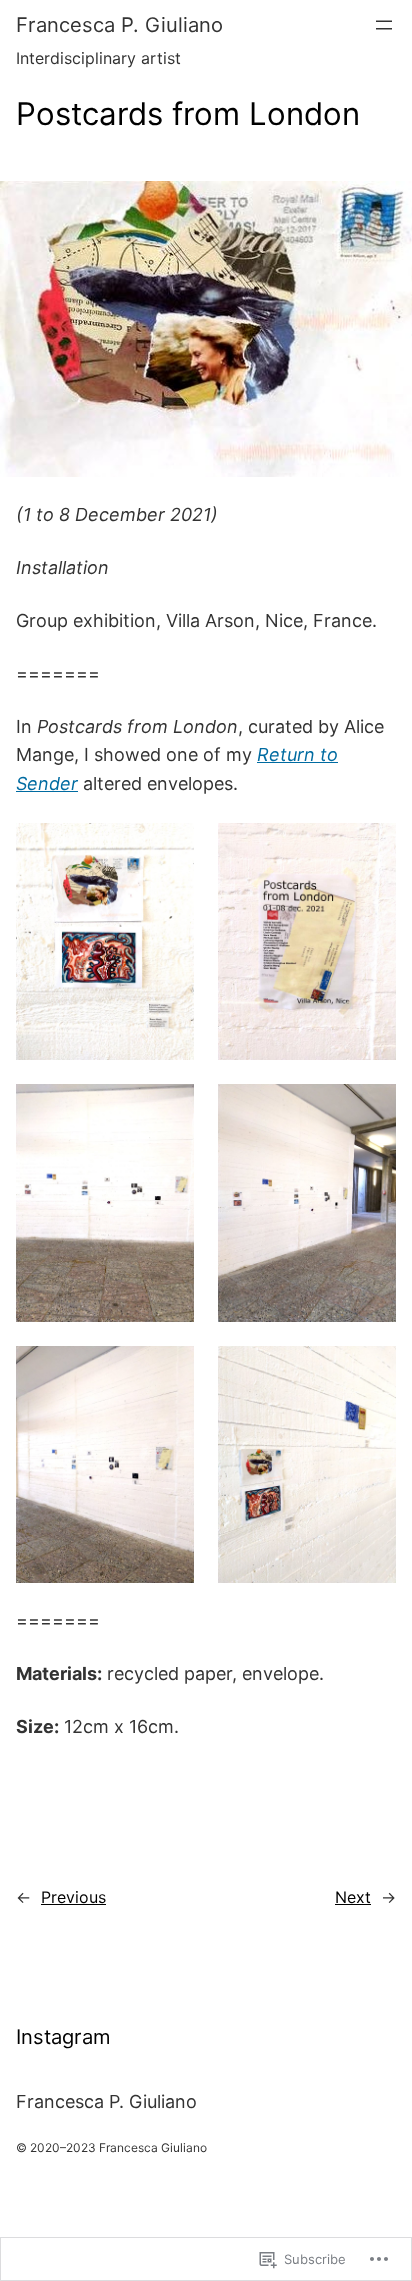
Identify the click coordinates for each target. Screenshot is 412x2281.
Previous (73, 1897)
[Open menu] (384, 25)
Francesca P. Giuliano (119, 24)
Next (353, 1897)
